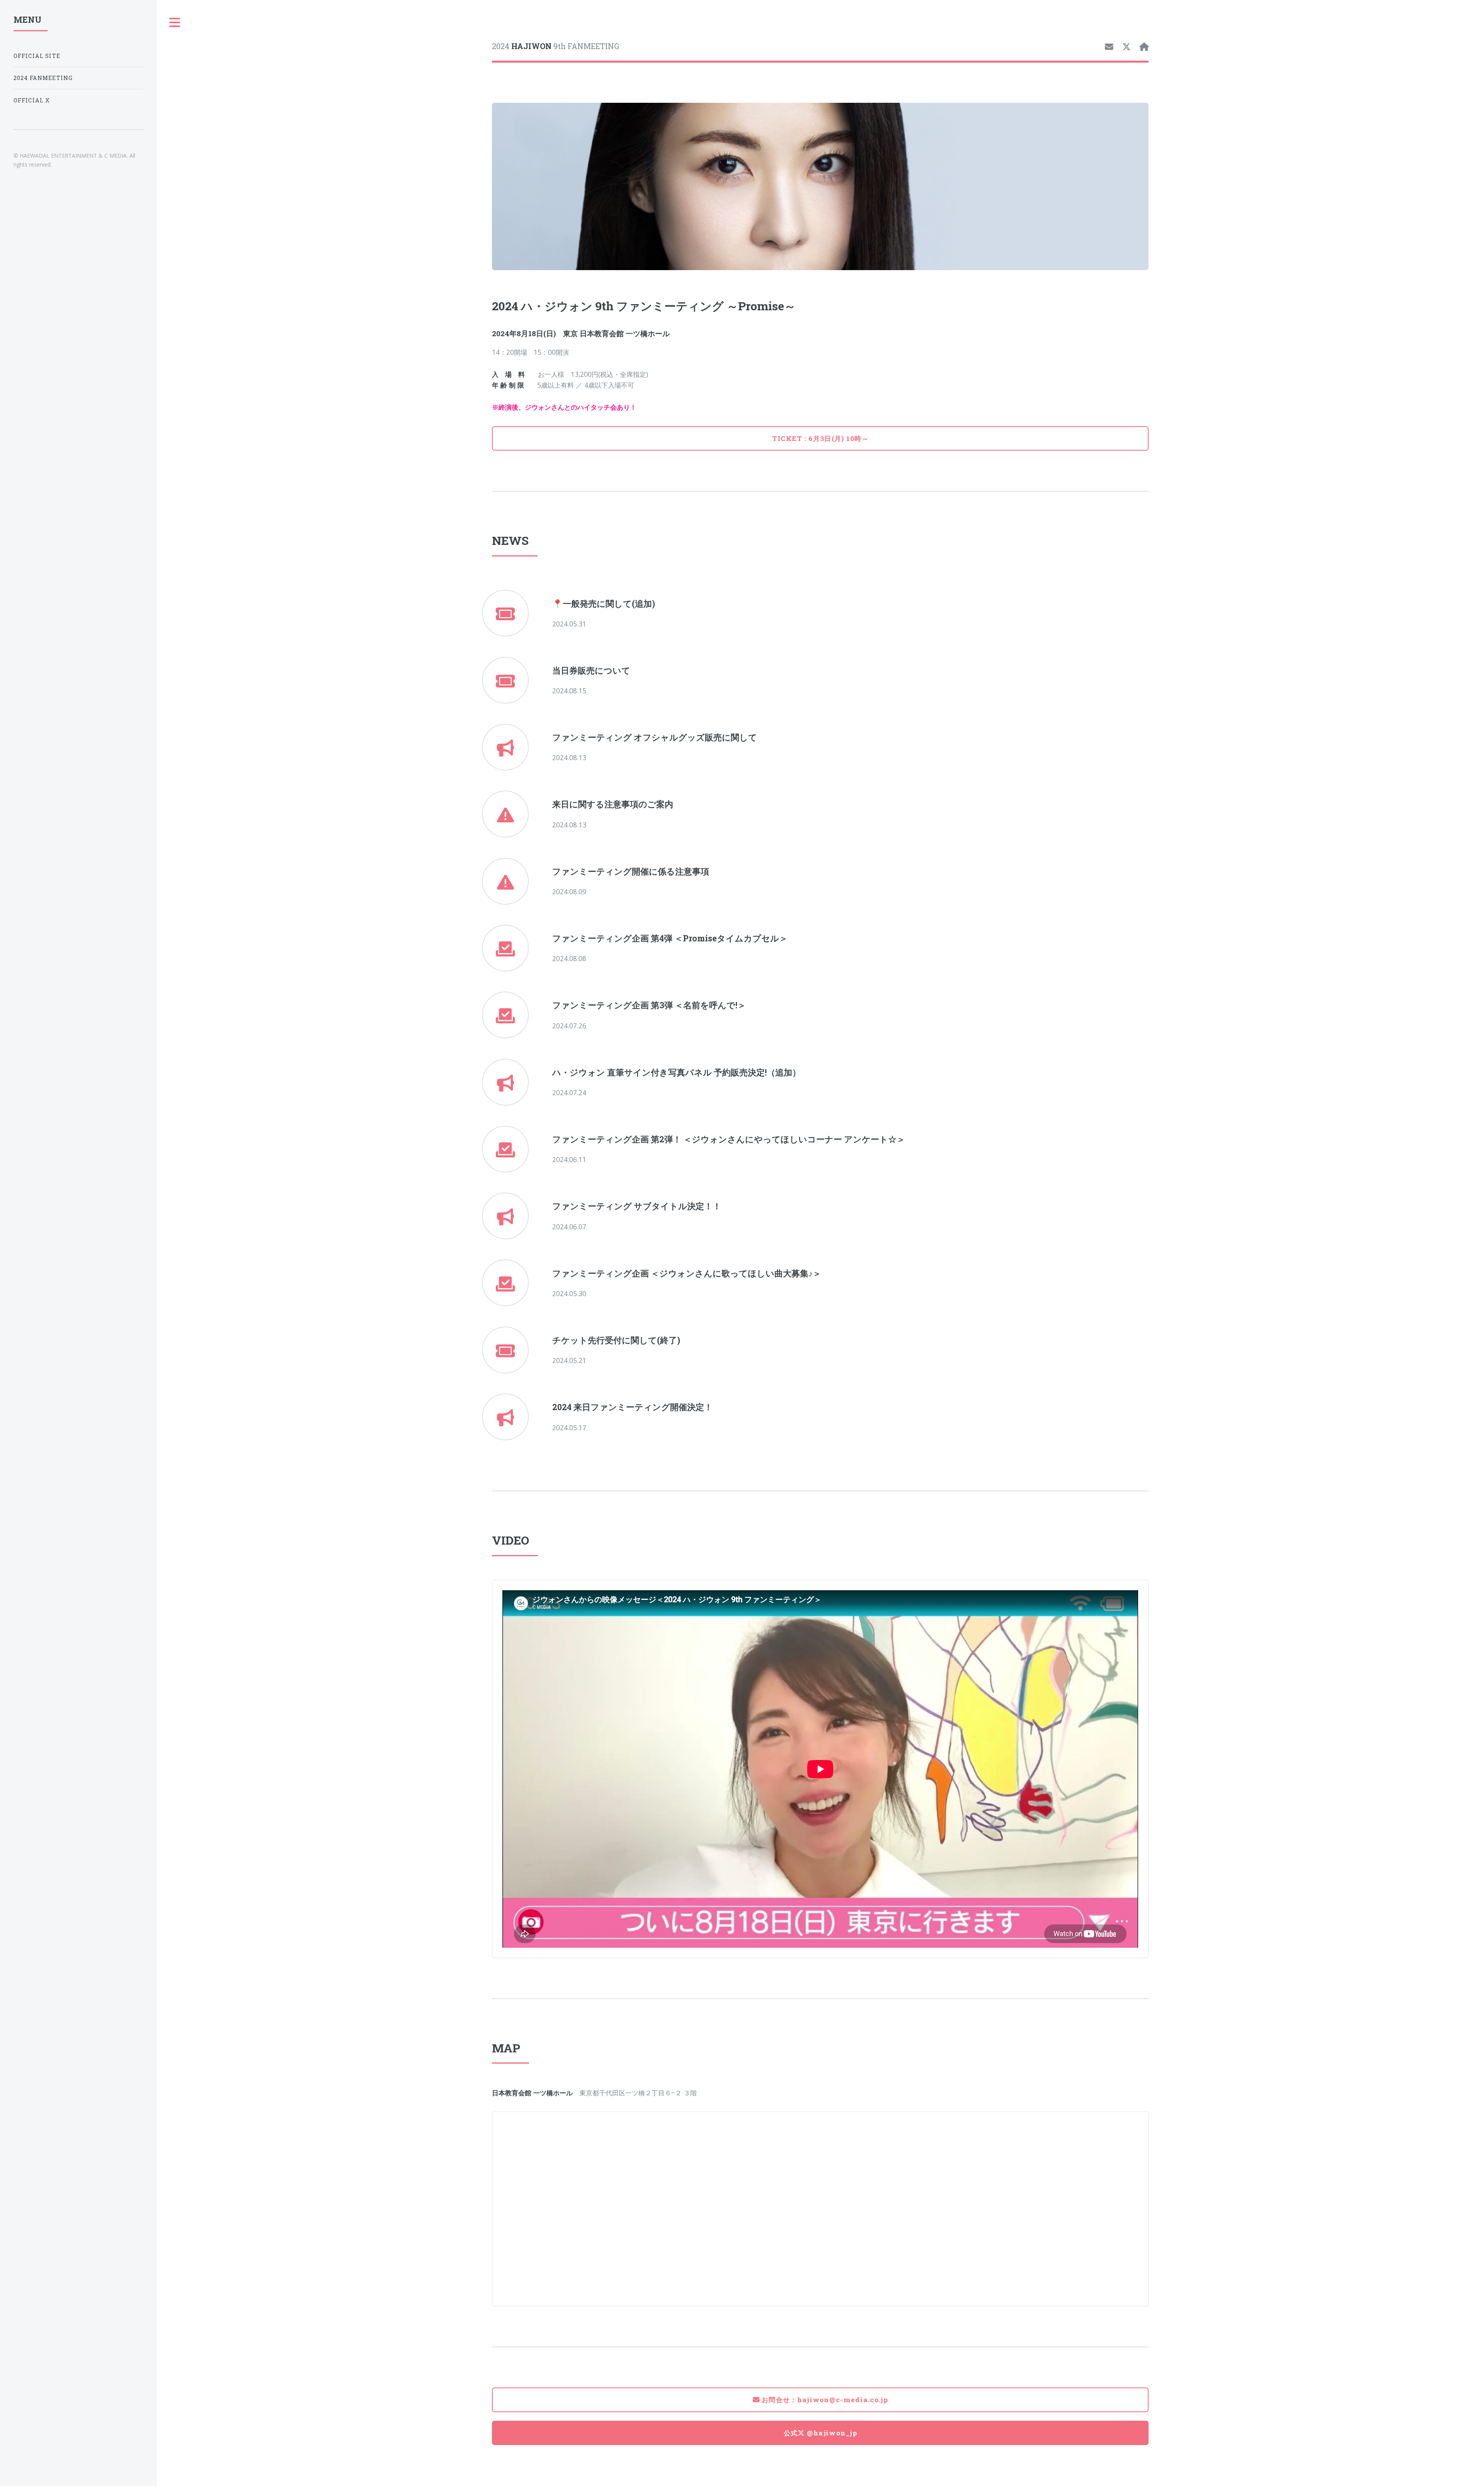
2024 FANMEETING (43, 78)
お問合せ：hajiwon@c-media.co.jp (824, 2400)
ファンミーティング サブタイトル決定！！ (637, 1206)
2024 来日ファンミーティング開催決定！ (632, 1407)
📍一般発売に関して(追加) (604, 603)
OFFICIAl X (32, 100)
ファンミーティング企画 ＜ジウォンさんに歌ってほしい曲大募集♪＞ (687, 1273)
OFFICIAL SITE (37, 56)
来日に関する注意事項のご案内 (613, 804)
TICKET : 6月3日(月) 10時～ (820, 438)
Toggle (175, 23)
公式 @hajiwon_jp (821, 2433)
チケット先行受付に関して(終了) (616, 1340)
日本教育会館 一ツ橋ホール (625, 333)
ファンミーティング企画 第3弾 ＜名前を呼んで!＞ (649, 1005)
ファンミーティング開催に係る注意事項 (631, 871)
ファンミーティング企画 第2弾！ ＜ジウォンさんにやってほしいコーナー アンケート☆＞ (729, 1139)
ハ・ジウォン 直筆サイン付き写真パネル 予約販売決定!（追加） (676, 1072)
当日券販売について (591, 670)
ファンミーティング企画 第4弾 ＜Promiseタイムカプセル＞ (670, 938)
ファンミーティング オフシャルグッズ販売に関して (655, 737)
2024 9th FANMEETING (556, 46)
